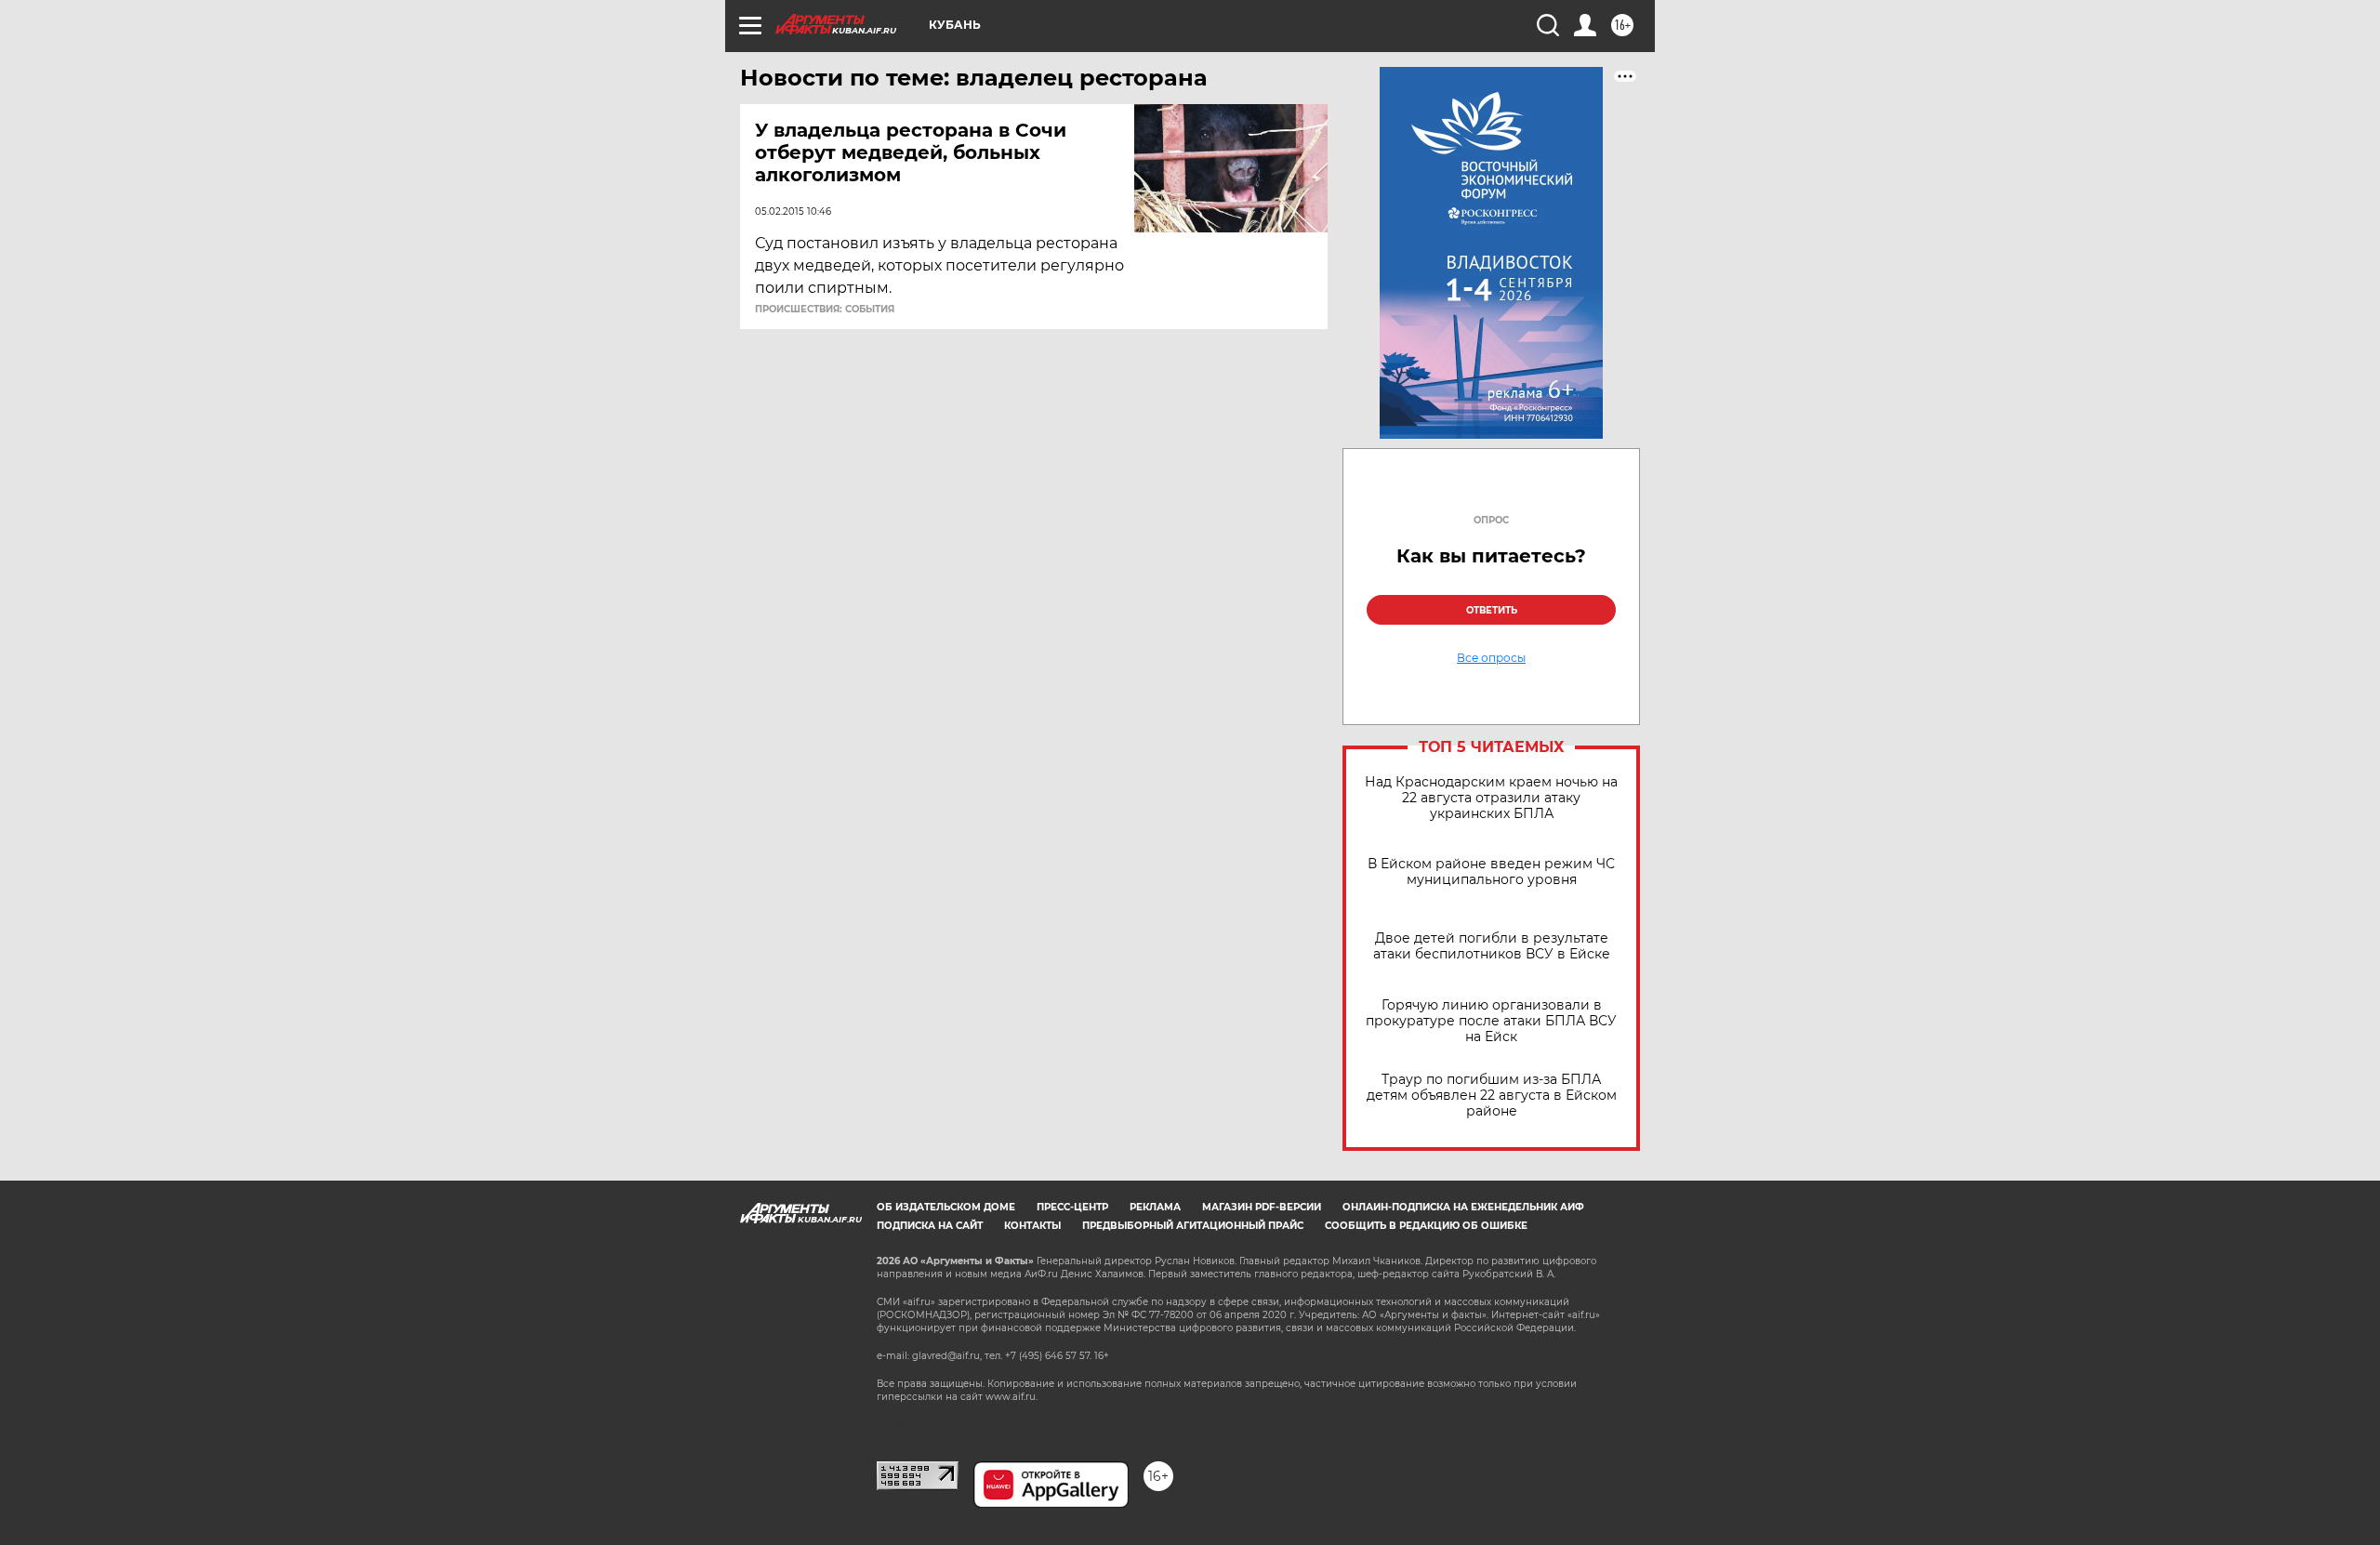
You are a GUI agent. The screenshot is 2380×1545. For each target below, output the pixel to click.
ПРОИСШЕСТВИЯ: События (825, 310)
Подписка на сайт (930, 1226)
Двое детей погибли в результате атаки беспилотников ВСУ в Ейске (1492, 946)
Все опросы (1491, 658)
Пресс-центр (1072, 1207)
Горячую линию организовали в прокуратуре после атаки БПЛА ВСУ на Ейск (1491, 1021)
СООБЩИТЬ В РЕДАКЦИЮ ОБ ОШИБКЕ (1426, 1226)
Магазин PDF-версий (1262, 1207)
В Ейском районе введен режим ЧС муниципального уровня (1491, 872)
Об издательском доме (946, 1207)
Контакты (1032, 1226)
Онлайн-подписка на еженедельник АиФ (1463, 1207)
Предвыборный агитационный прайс (1193, 1226)
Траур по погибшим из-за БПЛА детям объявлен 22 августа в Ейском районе (1492, 1096)
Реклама (1155, 1207)
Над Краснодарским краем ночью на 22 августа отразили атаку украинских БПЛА (1491, 798)
